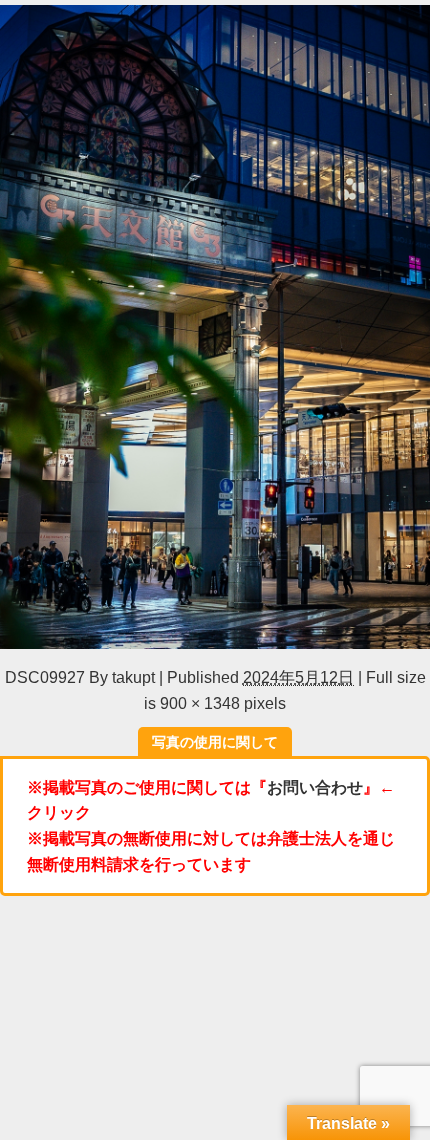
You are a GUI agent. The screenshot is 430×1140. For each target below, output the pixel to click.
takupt (133, 677)
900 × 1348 (200, 703)
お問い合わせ (315, 787)
